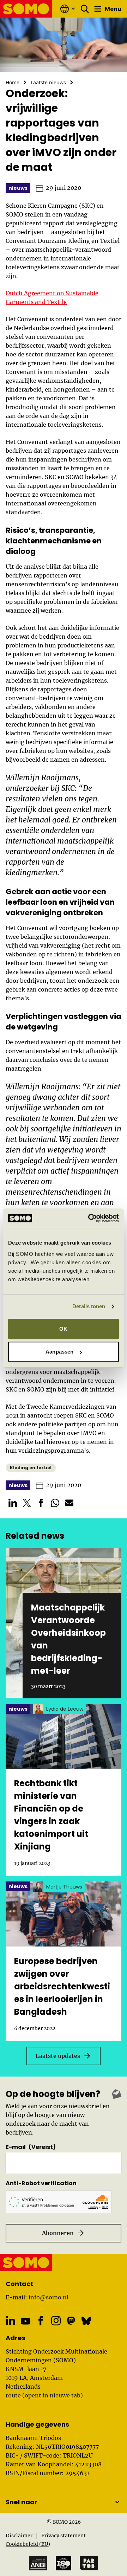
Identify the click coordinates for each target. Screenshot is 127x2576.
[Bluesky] (86, 2321)
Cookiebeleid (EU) (28, 2544)
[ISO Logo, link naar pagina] (64, 2563)
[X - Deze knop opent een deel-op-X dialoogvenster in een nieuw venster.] (27, 1503)
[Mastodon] (71, 2321)
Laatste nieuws (48, 82)
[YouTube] (26, 2321)
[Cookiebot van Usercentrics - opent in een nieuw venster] (90, 1218)
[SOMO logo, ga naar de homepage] (26, 9)
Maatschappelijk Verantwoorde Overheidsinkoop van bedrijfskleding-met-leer (68, 1639)
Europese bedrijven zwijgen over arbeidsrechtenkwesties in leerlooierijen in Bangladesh (62, 1986)
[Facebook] (41, 2321)
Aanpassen (59, 1352)
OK (63, 1329)
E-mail (31, 2147)
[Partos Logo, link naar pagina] (89, 2563)
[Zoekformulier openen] (85, 9)
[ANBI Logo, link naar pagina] (38, 2564)
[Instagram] (56, 2321)
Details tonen (89, 1306)
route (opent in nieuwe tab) (44, 2395)
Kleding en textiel (31, 1468)
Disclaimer (19, 2536)
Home (13, 82)
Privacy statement (64, 2536)
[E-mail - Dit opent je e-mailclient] (69, 1503)
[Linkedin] (10, 2321)
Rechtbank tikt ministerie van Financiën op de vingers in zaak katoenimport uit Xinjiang (51, 1815)
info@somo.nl (49, 2297)
